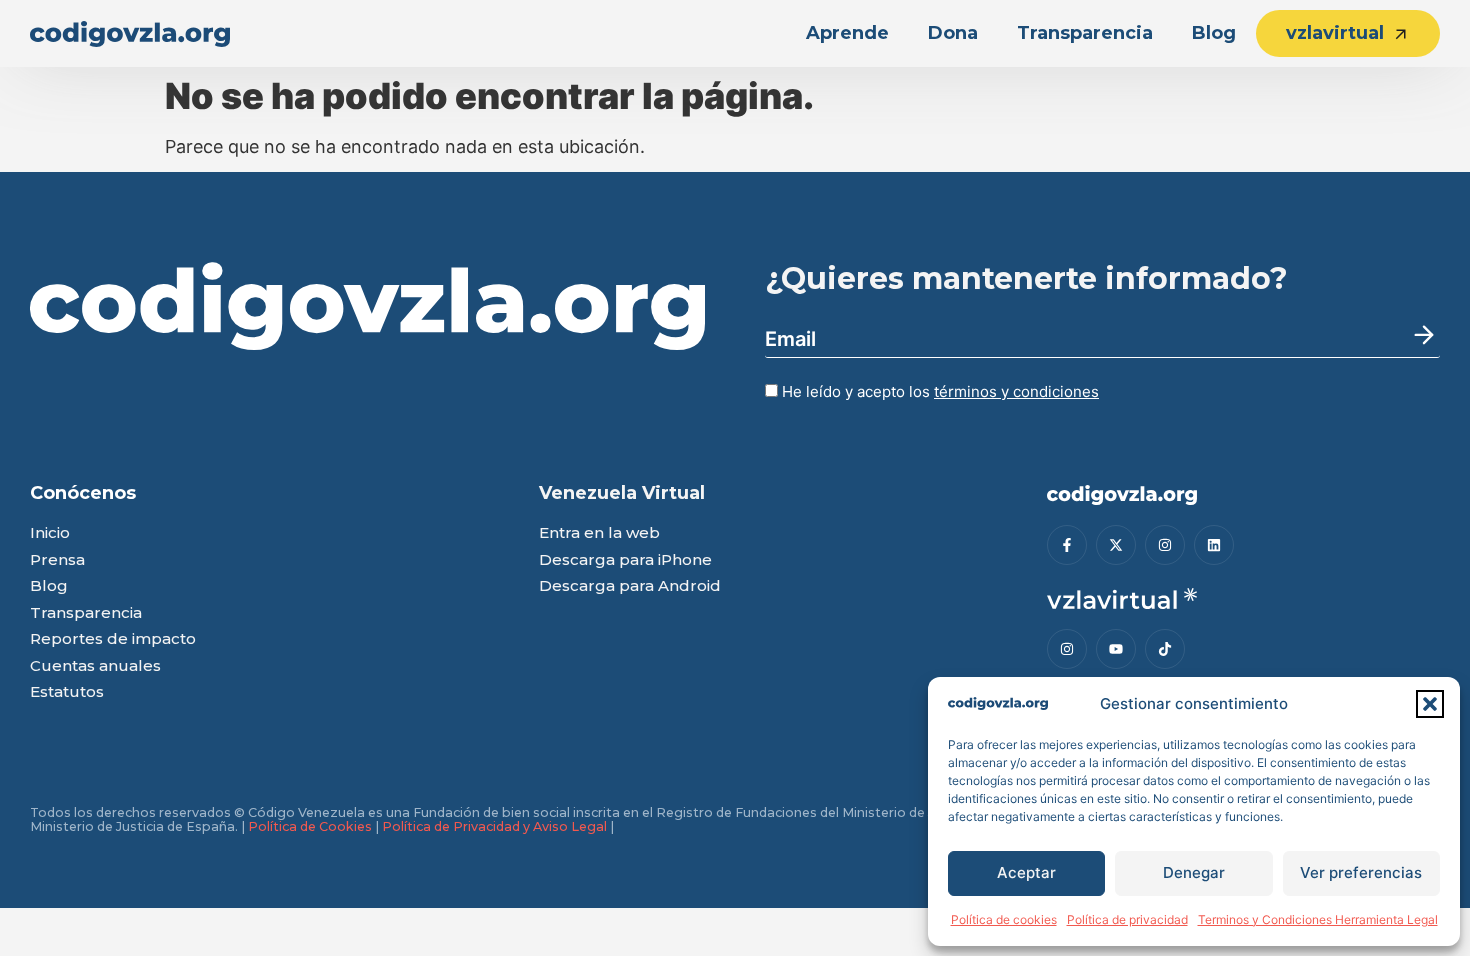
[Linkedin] (1214, 545)
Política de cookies (1004, 919)
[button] (1430, 704)
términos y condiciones (1016, 391)
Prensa (57, 560)
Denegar (1194, 872)
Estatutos (67, 692)
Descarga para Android (630, 586)
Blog (1214, 33)
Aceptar (1026, 872)
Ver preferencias (1361, 872)
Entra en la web (599, 533)
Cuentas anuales (95, 666)
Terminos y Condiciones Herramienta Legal (1318, 919)
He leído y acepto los (938, 391)
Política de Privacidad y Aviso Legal (494, 826)
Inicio (50, 533)
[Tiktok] (1165, 649)
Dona (953, 33)
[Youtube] (1116, 649)
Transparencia (1085, 33)
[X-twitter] (1116, 545)
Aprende (847, 33)
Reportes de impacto (113, 639)
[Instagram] (1165, 545)
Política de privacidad (1127, 919)
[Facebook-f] (1067, 545)
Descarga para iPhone (625, 560)
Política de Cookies (310, 826)
